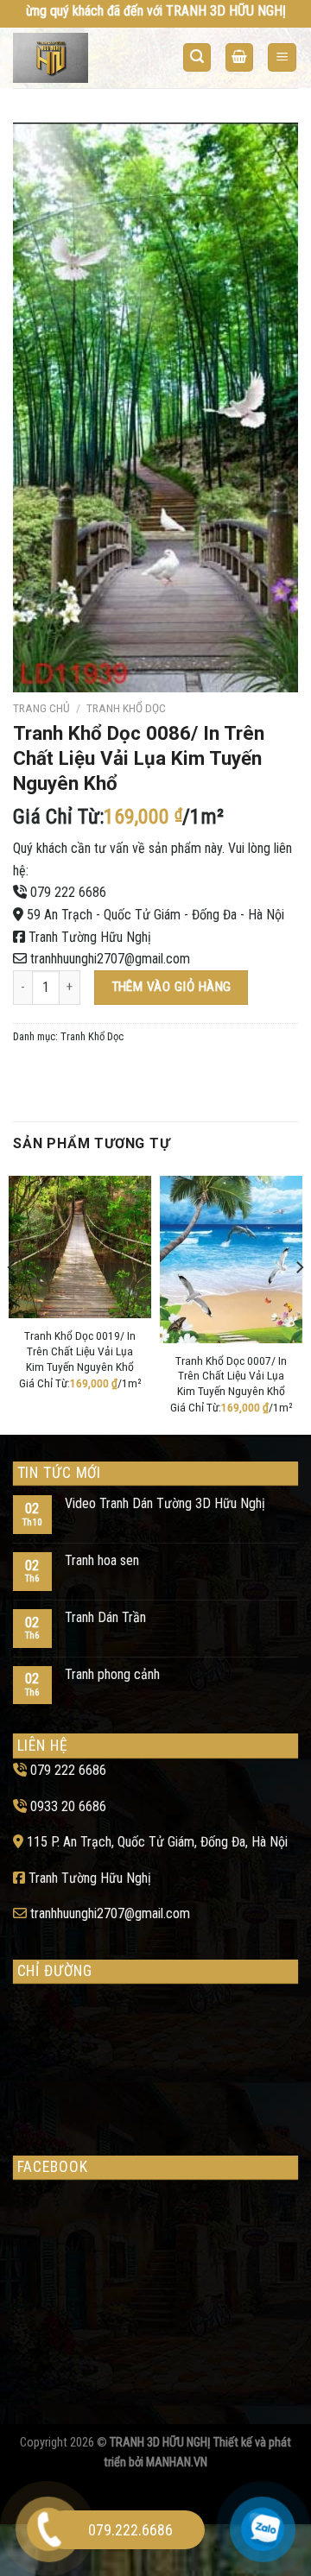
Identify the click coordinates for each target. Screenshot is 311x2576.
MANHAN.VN (177, 2462)
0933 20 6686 (68, 1806)
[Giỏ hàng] (239, 57)
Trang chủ (41, 708)
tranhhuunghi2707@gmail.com (110, 959)
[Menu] (282, 57)
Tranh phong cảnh (112, 1674)
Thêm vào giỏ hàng (171, 987)
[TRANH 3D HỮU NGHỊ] (80, 58)
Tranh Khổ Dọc (126, 708)
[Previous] (12, 1301)
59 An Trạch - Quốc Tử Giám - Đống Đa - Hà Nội (155, 915)
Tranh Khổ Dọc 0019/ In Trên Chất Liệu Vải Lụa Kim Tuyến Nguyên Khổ (80, 1351)
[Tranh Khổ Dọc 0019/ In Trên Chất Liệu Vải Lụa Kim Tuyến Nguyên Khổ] (80, 1247)
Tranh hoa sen (102, 1560)
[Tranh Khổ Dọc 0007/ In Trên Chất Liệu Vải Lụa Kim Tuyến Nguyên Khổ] (231, 1259)
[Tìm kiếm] (197, 57)
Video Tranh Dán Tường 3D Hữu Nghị (165, 1503)
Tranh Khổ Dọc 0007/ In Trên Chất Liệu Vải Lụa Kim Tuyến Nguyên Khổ (231, 1376)
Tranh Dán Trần (105, 1617)
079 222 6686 (68, 892)
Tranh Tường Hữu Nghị (90, 937)
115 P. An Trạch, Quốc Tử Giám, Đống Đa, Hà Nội (157, 1842)
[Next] (299, 1301)
